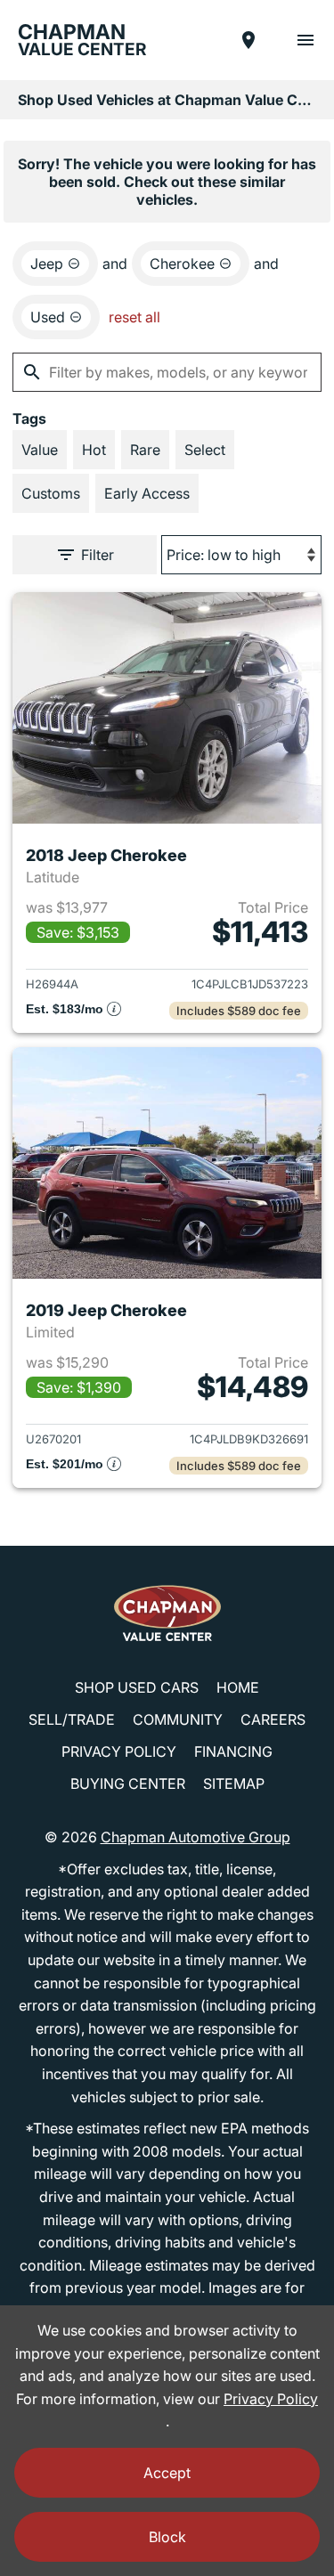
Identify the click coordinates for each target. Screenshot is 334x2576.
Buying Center (128, 1784)
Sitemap (234, 1784)
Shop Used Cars (137, 1687)
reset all (134, 317)
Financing (233, 1751)
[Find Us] (248, 40)
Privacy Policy (119, 1751)
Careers (273, 1719)
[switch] (305, 40)
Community (178, 1719)
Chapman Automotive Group (196, 1837)
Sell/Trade (72, 1719)
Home (238, 1687)
